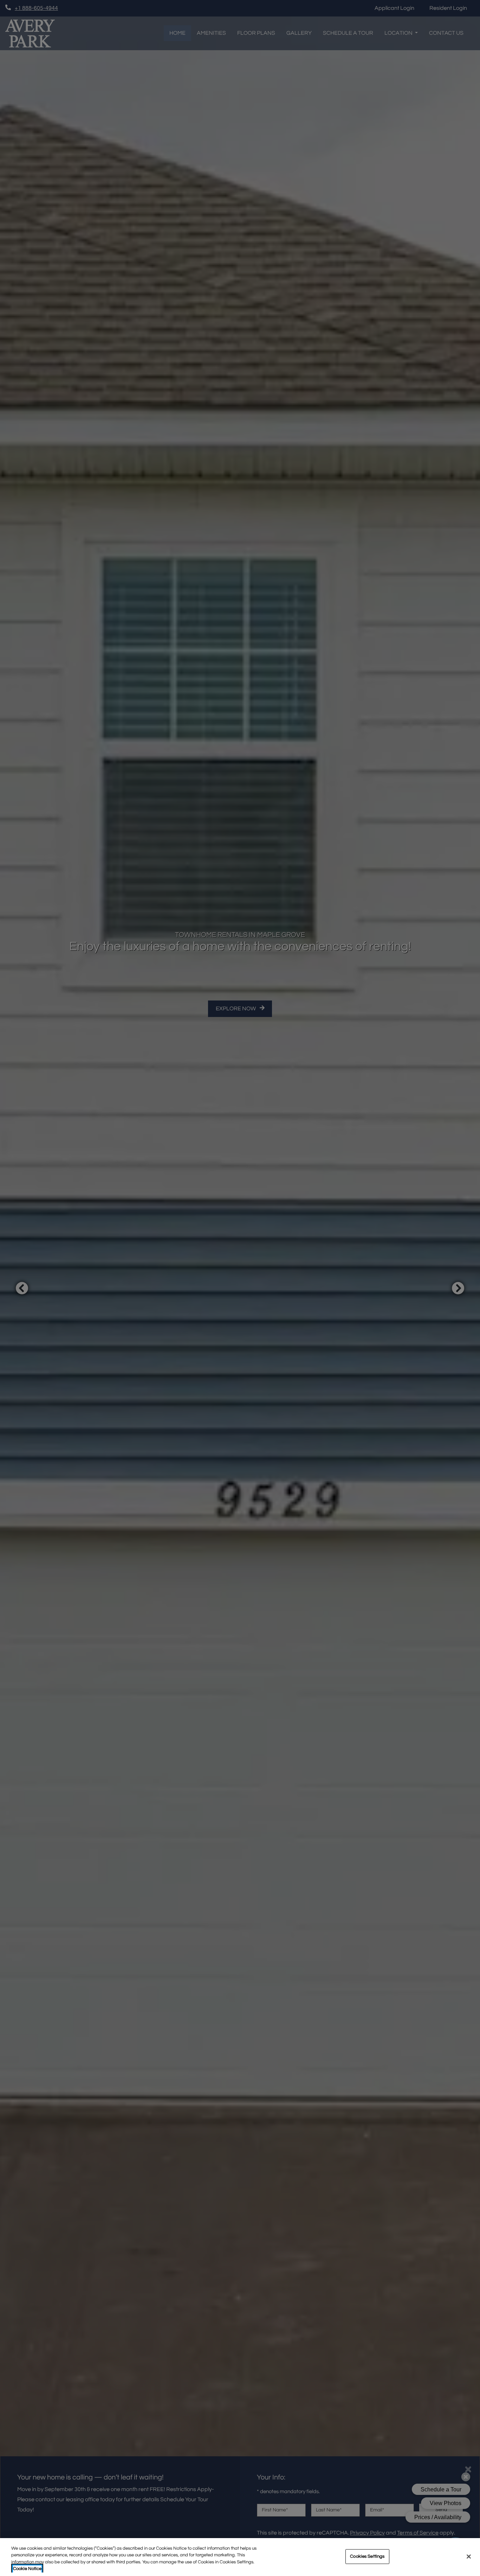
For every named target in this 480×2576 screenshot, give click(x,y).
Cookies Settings (367, 2556)
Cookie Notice (27, 2569)
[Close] (469, 2556)
